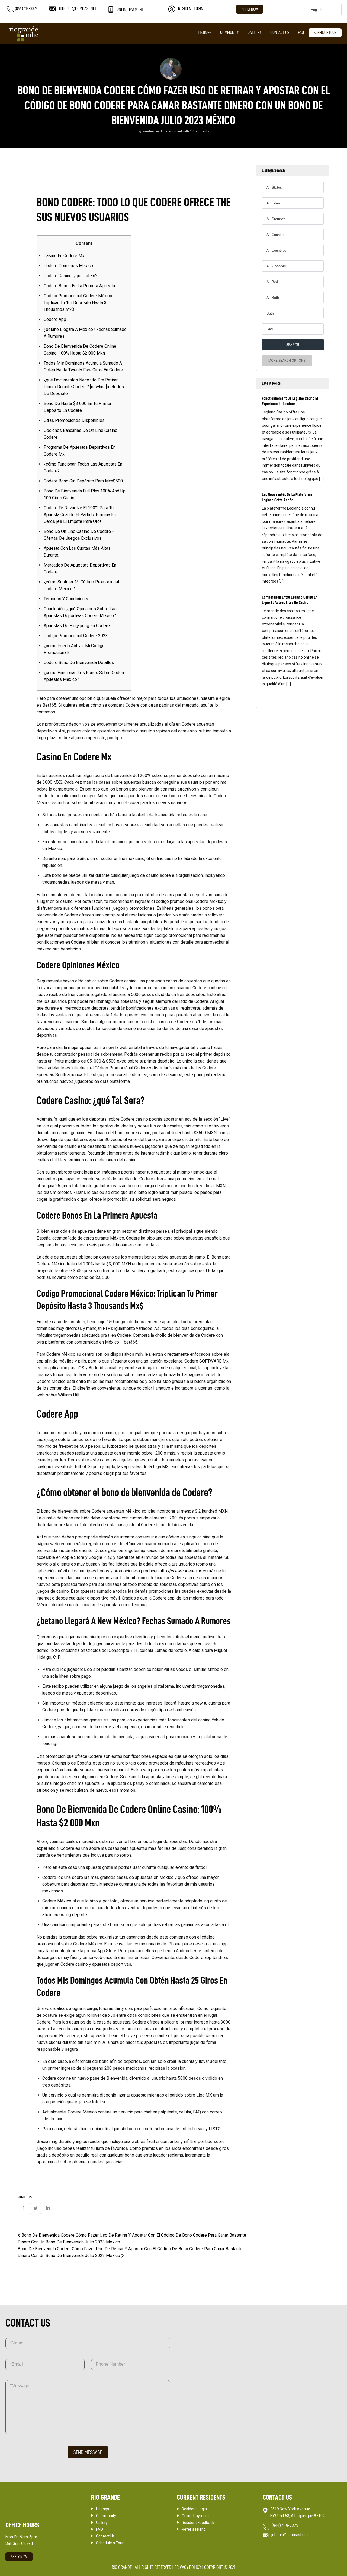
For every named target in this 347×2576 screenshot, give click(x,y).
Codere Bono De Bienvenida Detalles (79, 663)
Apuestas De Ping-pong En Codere (77, 626)
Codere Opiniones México (68, 266)
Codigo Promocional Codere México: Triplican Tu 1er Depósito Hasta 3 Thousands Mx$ (78, 303)
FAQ (301, 32)
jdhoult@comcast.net (290, 2535)
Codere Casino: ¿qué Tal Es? (70, 276)
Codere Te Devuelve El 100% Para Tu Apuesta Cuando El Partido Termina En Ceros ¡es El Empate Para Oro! (80, 515)
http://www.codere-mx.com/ (186, 1571)
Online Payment (195, 2516)
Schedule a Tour (110, 2543)
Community (229, 32)
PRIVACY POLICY (188, 2567)
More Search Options (287, 361)
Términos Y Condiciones (67, 599)
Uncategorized (171, 131)
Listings (205, 32)
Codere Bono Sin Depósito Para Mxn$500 (83, 481)
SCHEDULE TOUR (325, 33)
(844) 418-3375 (285, 2525)
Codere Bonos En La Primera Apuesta (79, 286)
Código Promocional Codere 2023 (76, 636)
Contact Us (280, 32)
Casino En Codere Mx (64, 256)
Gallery (255, 32)
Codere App (55, 319)
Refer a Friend (194, 2529)
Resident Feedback (198, 2523)
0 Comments (200, 131)
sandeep (149, 131)
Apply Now (250, 9)
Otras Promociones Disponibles (74, 420)
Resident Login (194, 2509)
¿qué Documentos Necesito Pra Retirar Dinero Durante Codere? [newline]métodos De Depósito (84, 387)
